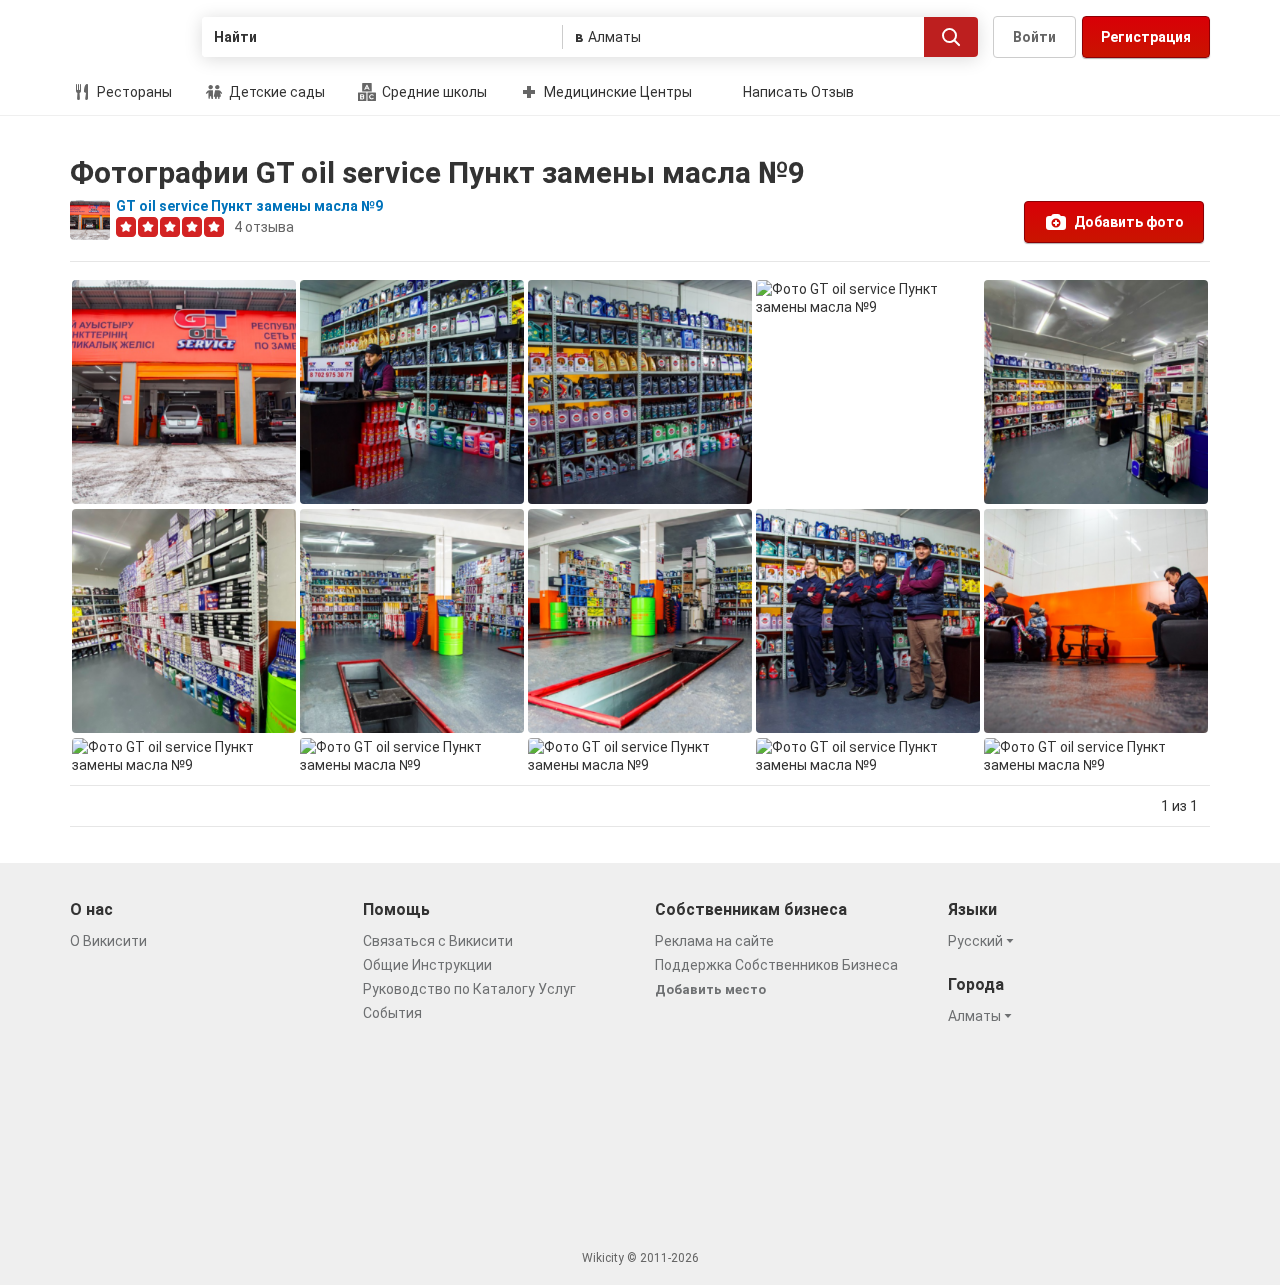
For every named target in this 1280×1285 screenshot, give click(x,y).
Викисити (128, 37)
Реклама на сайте (714, 941)
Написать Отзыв (798, 92)
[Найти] (951, 37)
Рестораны (133, 92)
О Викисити (108, 941)
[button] (984, 941)
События (392, 1013)
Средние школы (433, 92)
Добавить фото (1129, 222)
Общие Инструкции (427, 965)
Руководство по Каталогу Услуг (469, 989)
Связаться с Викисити (438, 941)
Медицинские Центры (616, 92)
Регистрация (1146, 37)
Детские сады (275, 92)
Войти (1034, 37)
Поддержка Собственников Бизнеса (776, 965)
